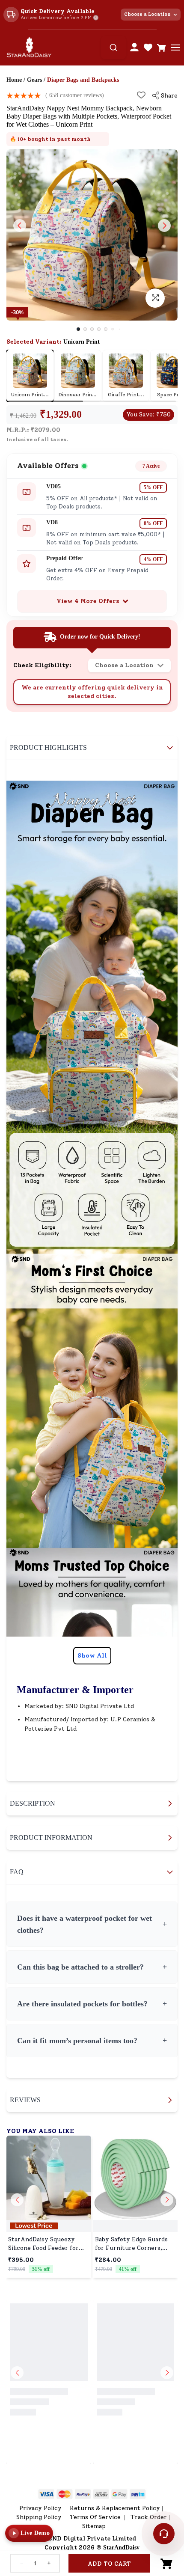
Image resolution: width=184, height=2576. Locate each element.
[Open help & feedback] (164, 2534)
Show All (92, 1656)
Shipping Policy (39, 2504)
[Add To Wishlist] (141, 95)
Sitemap (94, 2513)
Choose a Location (147, 14)
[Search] (113, 48)
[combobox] (113, 48)
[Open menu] (175, 48)
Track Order (149, 2504)
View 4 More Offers (88, 601)
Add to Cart (109, 2564)
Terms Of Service (96, 2504)
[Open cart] (162, 48)
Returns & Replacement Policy (115, 2495)
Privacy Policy (40, 2495)
